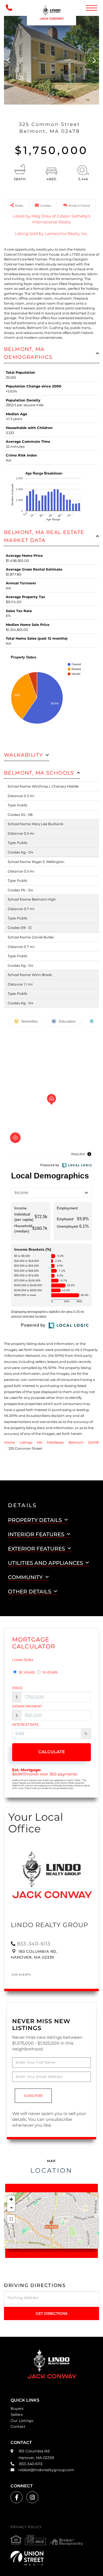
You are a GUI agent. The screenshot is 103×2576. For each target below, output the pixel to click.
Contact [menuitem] (18, 2426)
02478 (93, 1442)
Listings (26, 1442)
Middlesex (55, 1442)
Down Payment (27, 1706)
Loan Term (23, 1660)
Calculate (52, 1752)
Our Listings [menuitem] (22, 2421)
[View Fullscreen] (11, 2219)
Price (17, 1688)
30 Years (26, 1672)
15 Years (50, 1672)
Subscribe (33, 2096)
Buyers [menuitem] (17, 2408)
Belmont (76, 1442)
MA (39, 1442)
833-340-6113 (34, 1944)
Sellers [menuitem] (17, 2415)
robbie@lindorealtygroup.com (46, 2470)
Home (9, 1442)
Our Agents (21, 1975)
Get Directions (52, 2313)
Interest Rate (25, 1724)
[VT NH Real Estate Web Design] (51, 2558)
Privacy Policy (26, 2527)
